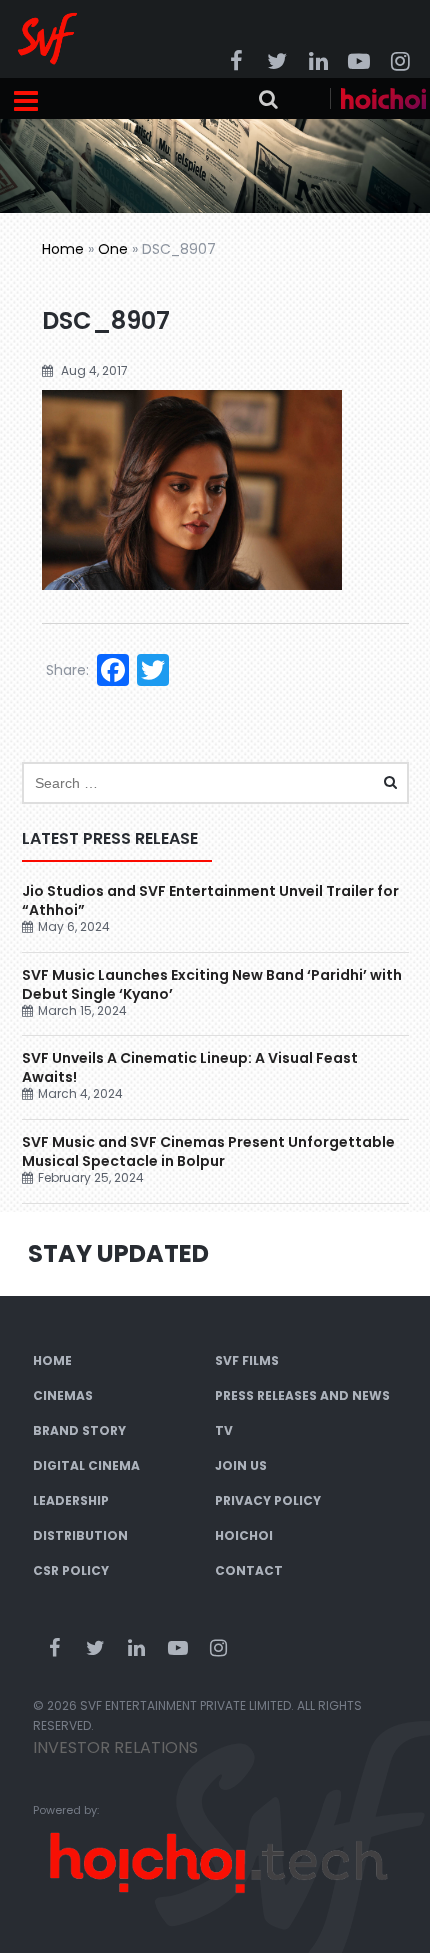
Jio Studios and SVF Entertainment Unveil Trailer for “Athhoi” (210, 900)
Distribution (80, 1535)
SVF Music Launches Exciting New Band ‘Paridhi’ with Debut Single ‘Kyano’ (212, 984)
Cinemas (63, 1395)
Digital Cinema (86, 1465)
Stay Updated (118, 1253)
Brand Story (79, 1430)
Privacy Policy (268, 1500)
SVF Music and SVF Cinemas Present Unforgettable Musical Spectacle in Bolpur (208, 1151)
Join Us (241, 1465)
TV (224, 1430)
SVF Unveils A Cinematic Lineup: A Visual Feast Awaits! (190, 1067)
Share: (67, 670)
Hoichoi (244, 1535)
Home (63, 249)
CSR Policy (71, 1570)
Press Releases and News (302, 1395)
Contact (249, 1570)
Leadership (71, 1500)
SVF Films (247, 1360)
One (113, 249)
